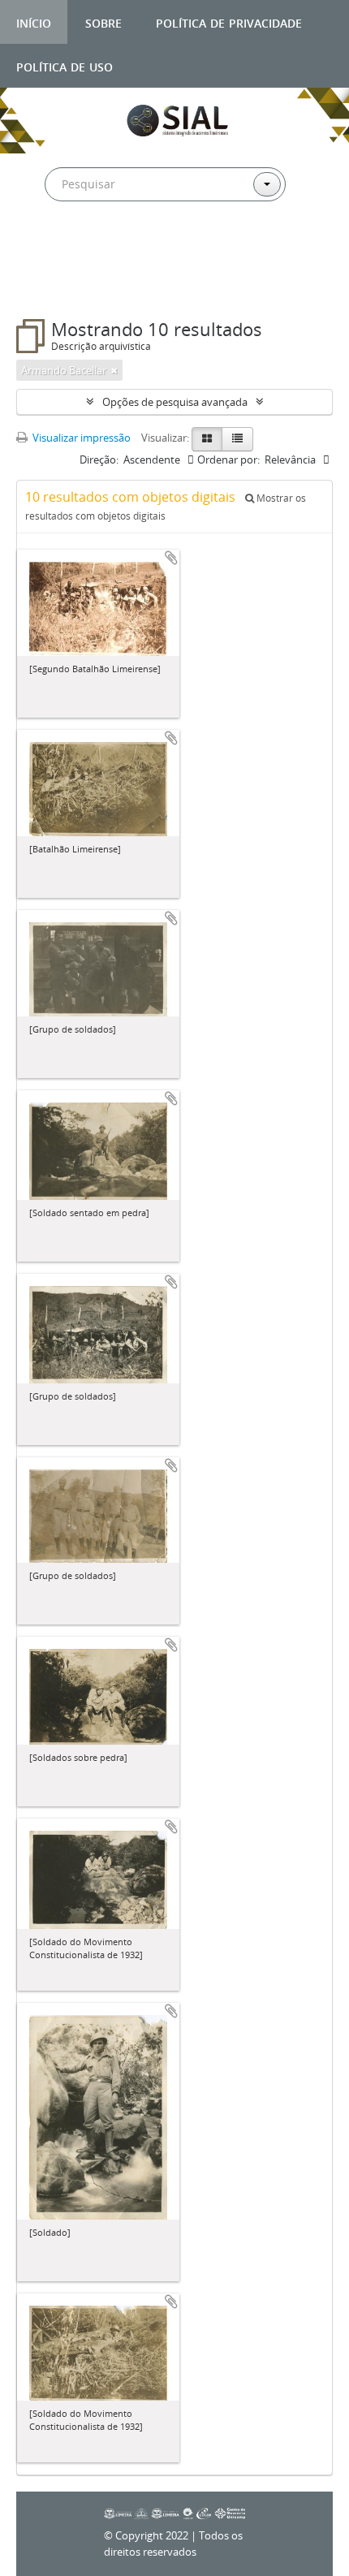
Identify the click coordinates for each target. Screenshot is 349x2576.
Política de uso (65, 65)
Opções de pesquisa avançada (175, 402)
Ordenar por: (228, 460)
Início (34, 22)
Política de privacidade (229, 22)
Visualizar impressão (80, 438)
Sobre (103, 22)
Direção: (99, 460)
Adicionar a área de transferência (171, 558)
